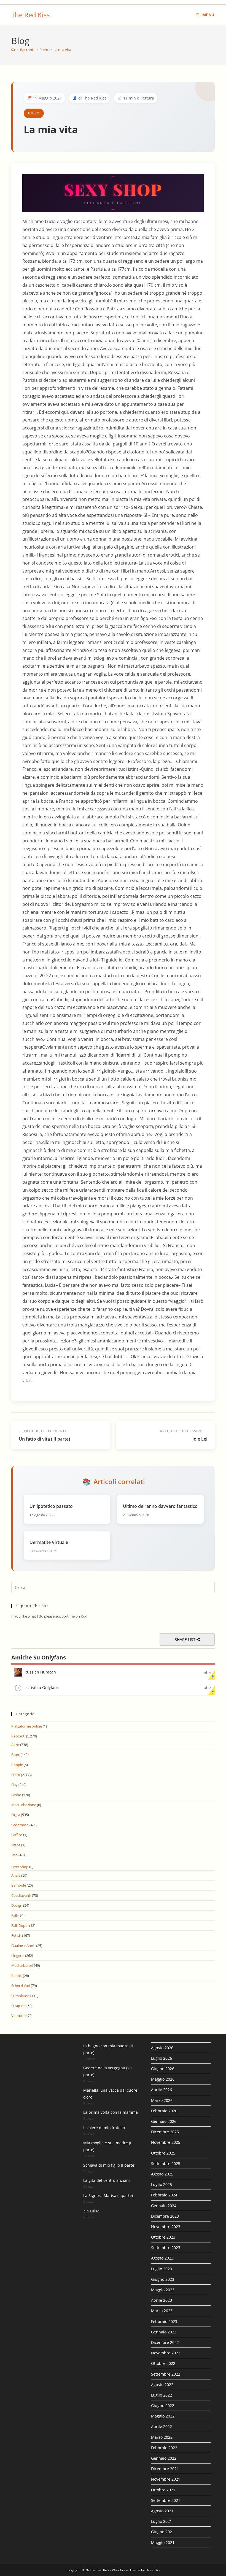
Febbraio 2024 (164, 2195)
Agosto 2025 (162, 2174)
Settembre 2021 (166, 2500)
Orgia (16, 1815)
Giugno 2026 (163, 2069)
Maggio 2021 (163, 2543)
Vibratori (18, 2016)
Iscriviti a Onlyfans (42, 1687)
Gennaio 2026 (164, 2121)
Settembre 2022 (166, 2374)
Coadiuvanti (21, 1895)
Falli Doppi (20, 1925)
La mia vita (62, 50)
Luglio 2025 (162, 2184)
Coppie (17, 1765)
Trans (16, 1845)
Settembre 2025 (166, 2163)
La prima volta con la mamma (111, 2112)
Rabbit (17, 1976)
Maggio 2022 (163, 2416)
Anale (16, 1875)
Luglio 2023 (162, 2269)
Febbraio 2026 (164, 2111)
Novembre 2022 (166, 2353)
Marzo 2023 (162, 2311)
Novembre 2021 (166, 2479)
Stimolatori (20, 1996)
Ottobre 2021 (163, 2490)
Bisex (16, 1755)
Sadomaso (20, 1825)
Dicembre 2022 (165, 2342)
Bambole (19, 1885)
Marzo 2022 (162, 2437)
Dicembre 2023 (165, 2216)
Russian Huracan (40, 1672)
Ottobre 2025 (163, 2153)
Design (17, 1905)
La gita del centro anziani (107, 2180)
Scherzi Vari (21, 1986)
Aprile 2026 (162, 2090)
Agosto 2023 (162, 2258)
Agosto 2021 (162, 2511)
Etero (34, 113)
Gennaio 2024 (164, 2206)
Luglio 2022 (162, 2395)
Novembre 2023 (166, 2227)
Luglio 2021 (162, 2521)
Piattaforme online (27, 1726)
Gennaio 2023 (164, 2332)
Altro (15, 1745)
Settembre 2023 (166, 2248)
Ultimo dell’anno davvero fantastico (160, 1506)
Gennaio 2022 (164, 2458)
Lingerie (18, 1955)
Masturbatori (22, 1965)
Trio (14, 1855)
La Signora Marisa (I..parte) (108, 2195)
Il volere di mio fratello (104, 2128)
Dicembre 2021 (165, 2469)
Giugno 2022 (163, 2406)
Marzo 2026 (162, 2100)
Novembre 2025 (166, 2142)
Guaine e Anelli (23, 1946)
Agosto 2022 (162, 2385)
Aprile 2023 (162, 2300)
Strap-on (18, 2006)
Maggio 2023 (163, 2290)
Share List (186, 1639)
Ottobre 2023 (163, 2237)
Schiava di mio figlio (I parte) (109, 2165)
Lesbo (16, 1795)
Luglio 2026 (162, 2058)
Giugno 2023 (163, 2279)
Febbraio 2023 (164, 2321)
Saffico (17, 1835)
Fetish (16, 1935)
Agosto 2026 (162, 2048)
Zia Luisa (91, 2211)
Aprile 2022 (162, 2426)
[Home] (13, 50)
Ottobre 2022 (163, 2363)
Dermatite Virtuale (49, 1542)
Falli (14, 1915)
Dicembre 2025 (165, 2132)
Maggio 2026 (163, 2079)
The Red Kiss (30, 15)
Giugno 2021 (163, 2532)
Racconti (18, 1736)
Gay (14, 1785)
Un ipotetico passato (51, 1506)
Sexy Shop (20, 1867)
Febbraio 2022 (164, 2448)
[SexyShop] (113, 193)
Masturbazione (24, 1805)
